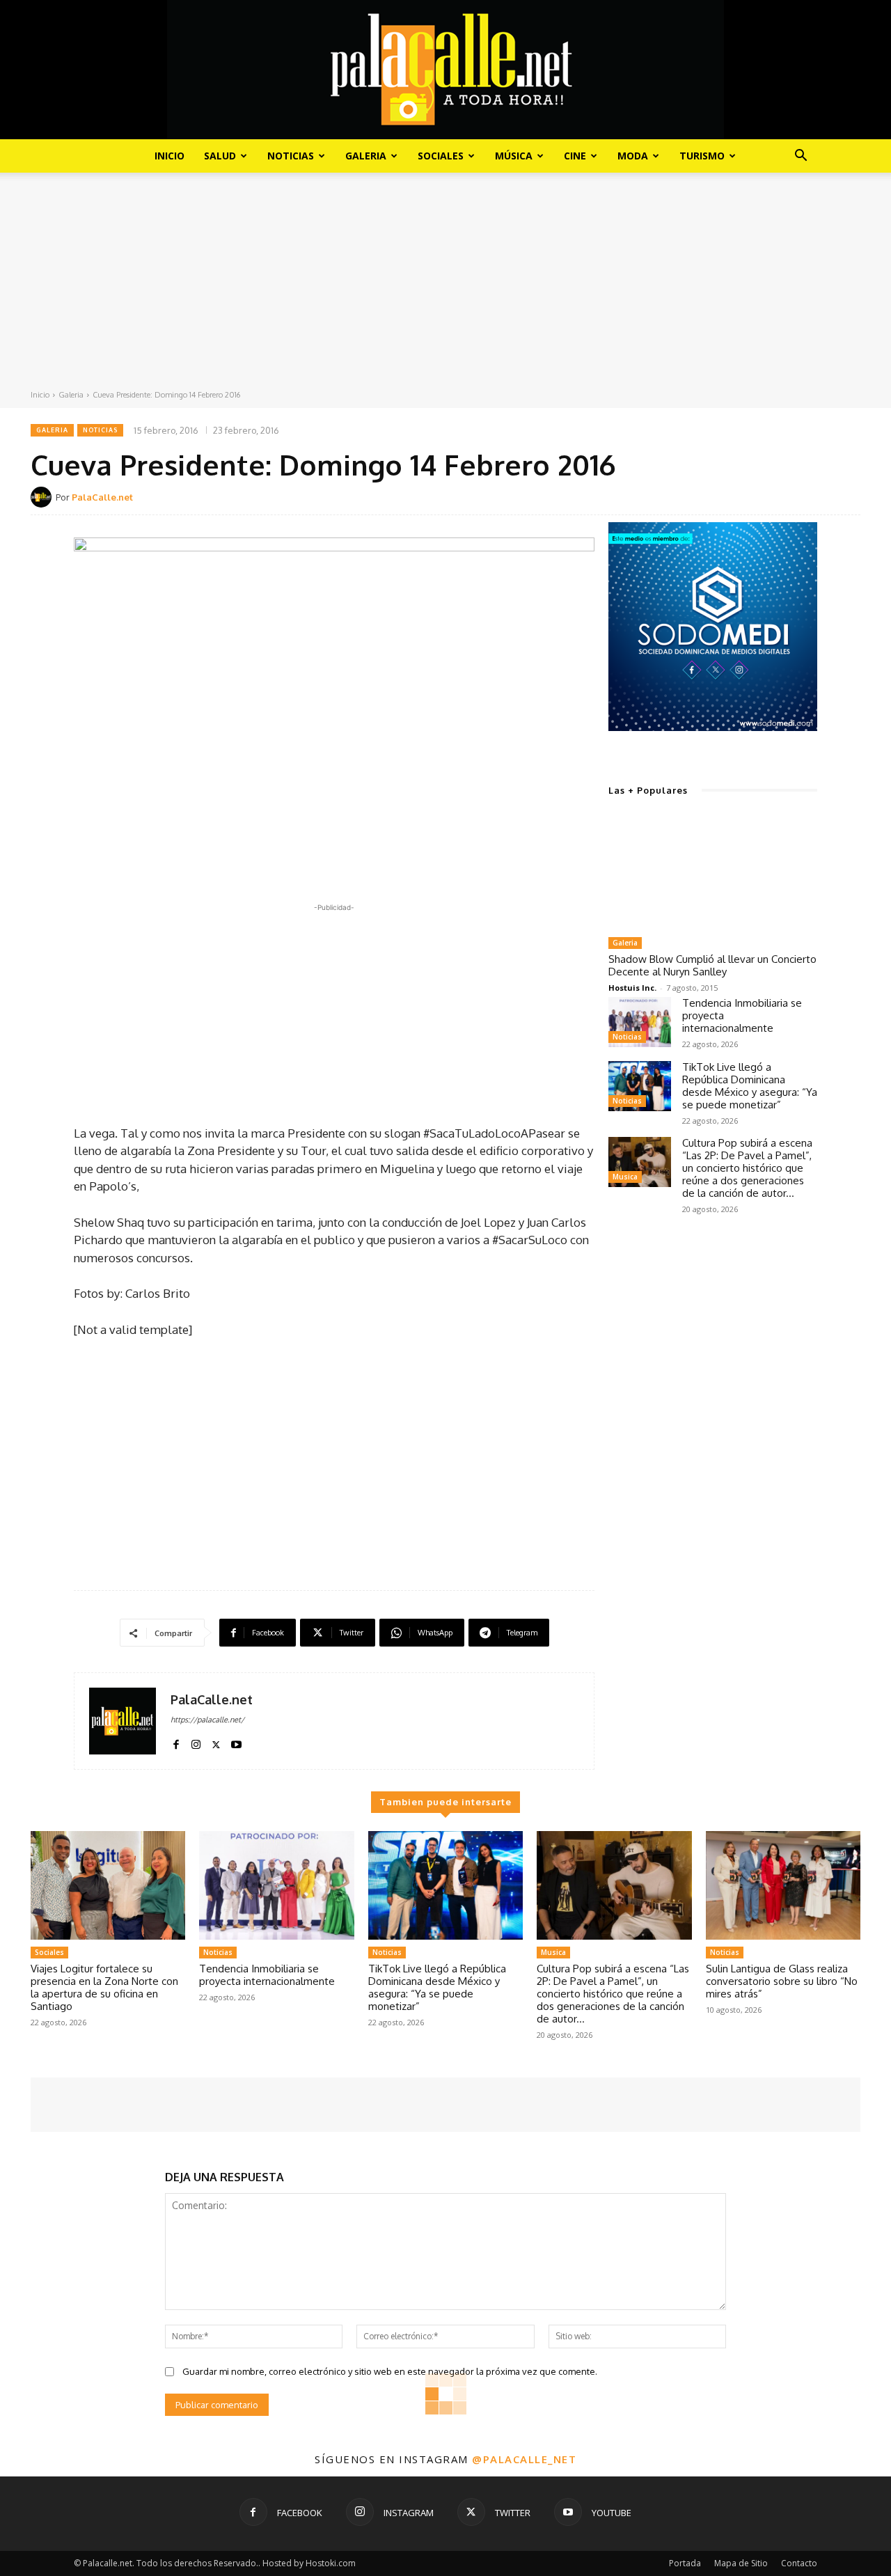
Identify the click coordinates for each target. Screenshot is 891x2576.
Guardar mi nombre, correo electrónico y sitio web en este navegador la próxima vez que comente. (390, 2371)
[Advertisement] (445, 284)
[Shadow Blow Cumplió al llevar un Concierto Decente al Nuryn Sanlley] (713, 872)
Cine (575, 156)
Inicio (169, 156)
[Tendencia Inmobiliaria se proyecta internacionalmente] (640, 1022)
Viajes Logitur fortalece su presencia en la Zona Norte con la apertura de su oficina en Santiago (104, 1987)
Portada (685, 2563)
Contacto (799, 2563)
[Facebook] (176, 1742)
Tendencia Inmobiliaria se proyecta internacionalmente (267, 1975)
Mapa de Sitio (741, 2563)
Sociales (441, 156)
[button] (801, 157)
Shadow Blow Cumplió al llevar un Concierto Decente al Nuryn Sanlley (712, 965)
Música (514, 156)
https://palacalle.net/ (207, 1720)
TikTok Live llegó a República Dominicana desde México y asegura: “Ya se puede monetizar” (750, 1086)
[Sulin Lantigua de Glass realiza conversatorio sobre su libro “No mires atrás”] (783, 1885)
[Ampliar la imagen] (799, 540)
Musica (625, 1177)
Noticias (291, 156)
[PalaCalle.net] (43, 497)
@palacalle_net (524, 2459)
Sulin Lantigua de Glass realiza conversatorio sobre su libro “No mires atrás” (782, 1981)
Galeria (366, 156)
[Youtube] (236, 1742)
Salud (220, 156)
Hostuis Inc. (632, 988)
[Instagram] (196, 1742)
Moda (633, 156)
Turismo (702, 156)
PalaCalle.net (102, 497)
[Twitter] (216, 1742)
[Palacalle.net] (445, 70)
